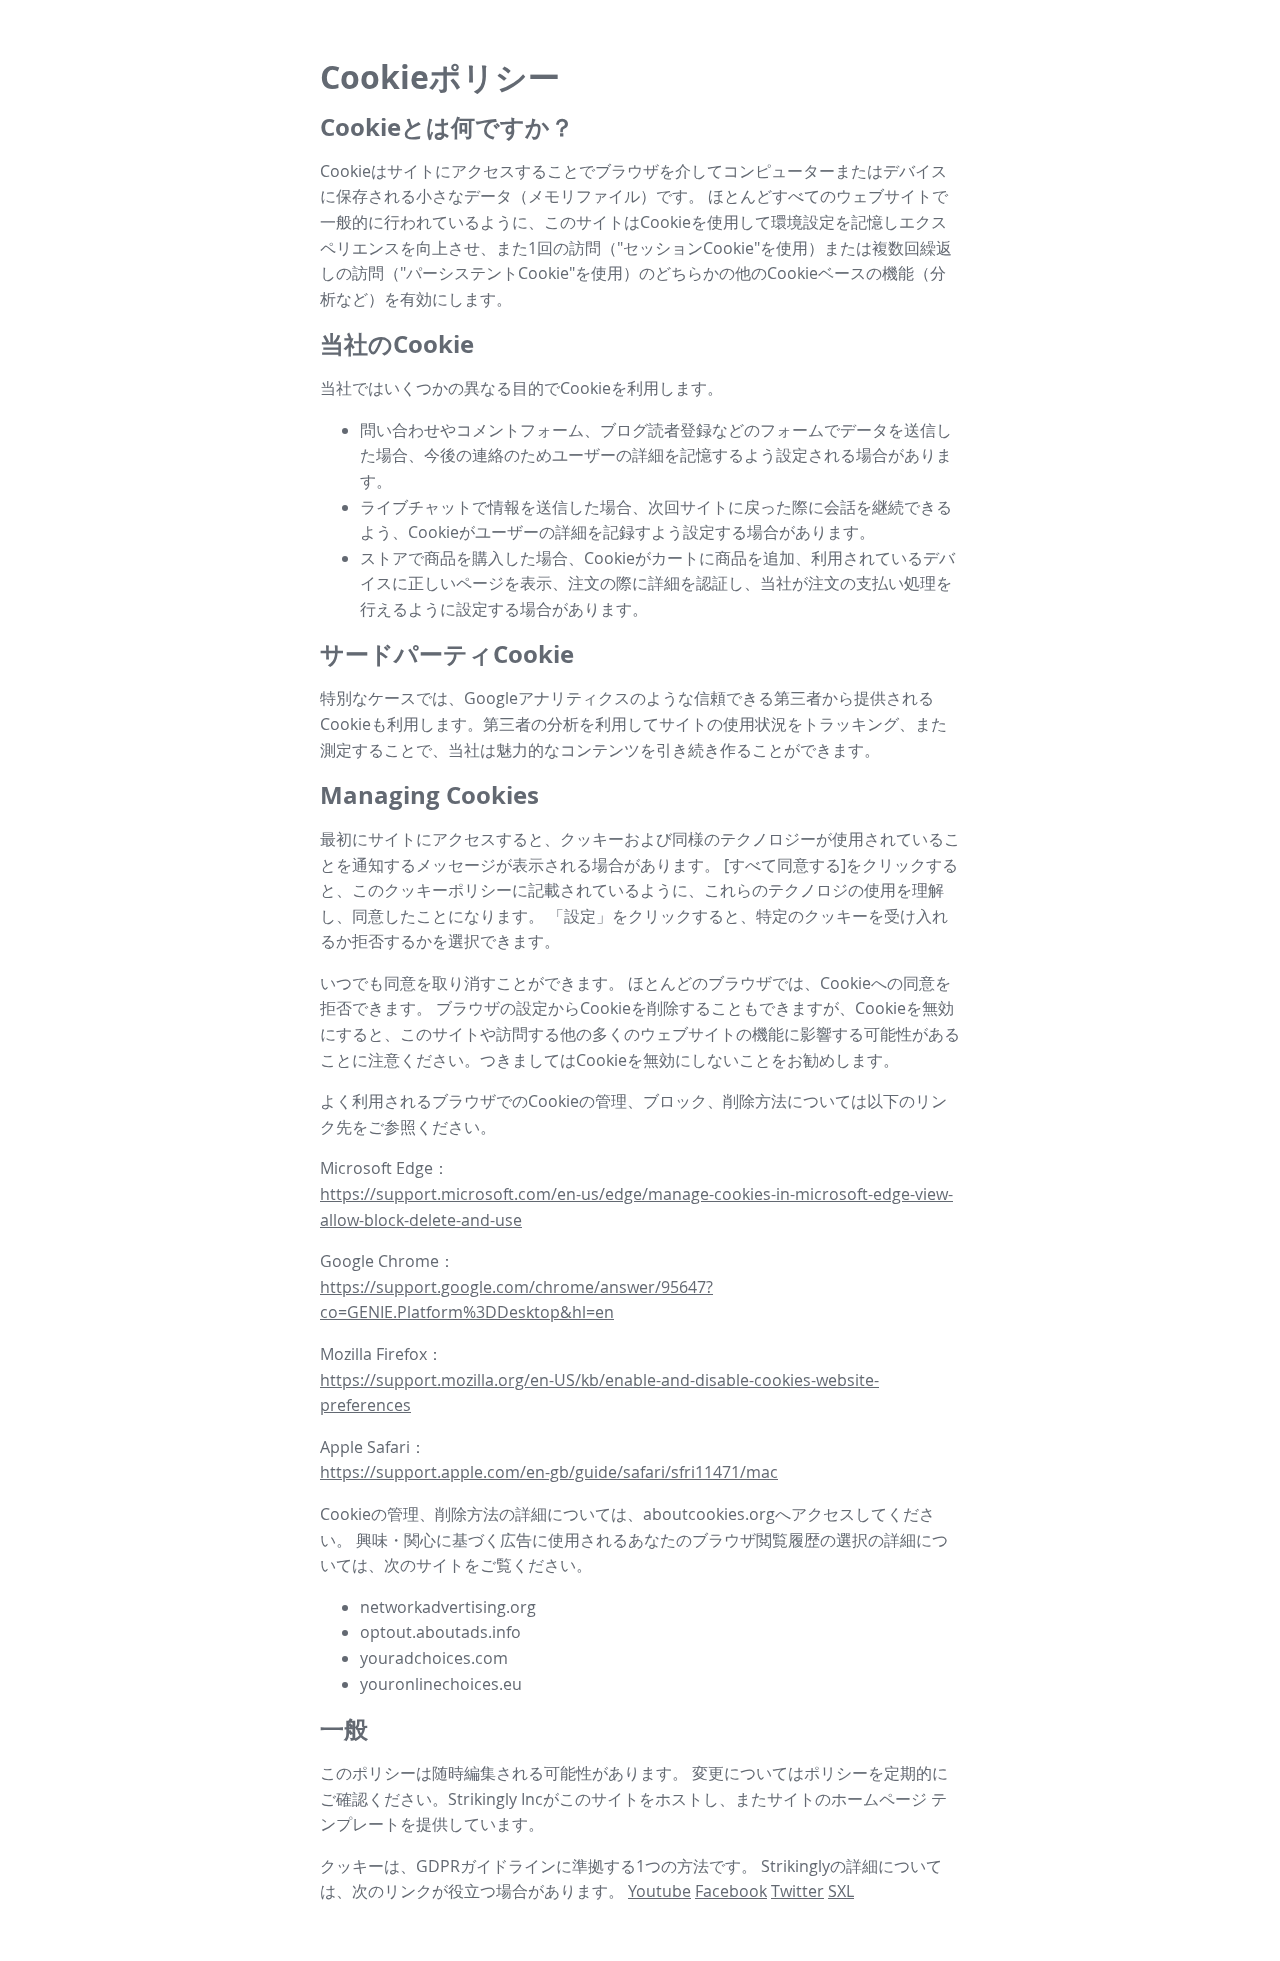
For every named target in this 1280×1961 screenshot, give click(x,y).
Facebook (731, 1891)
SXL (841, 1891)
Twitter (797, 1891)
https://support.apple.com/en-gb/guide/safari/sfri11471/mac (549, 1472)
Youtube (659, 1891)
